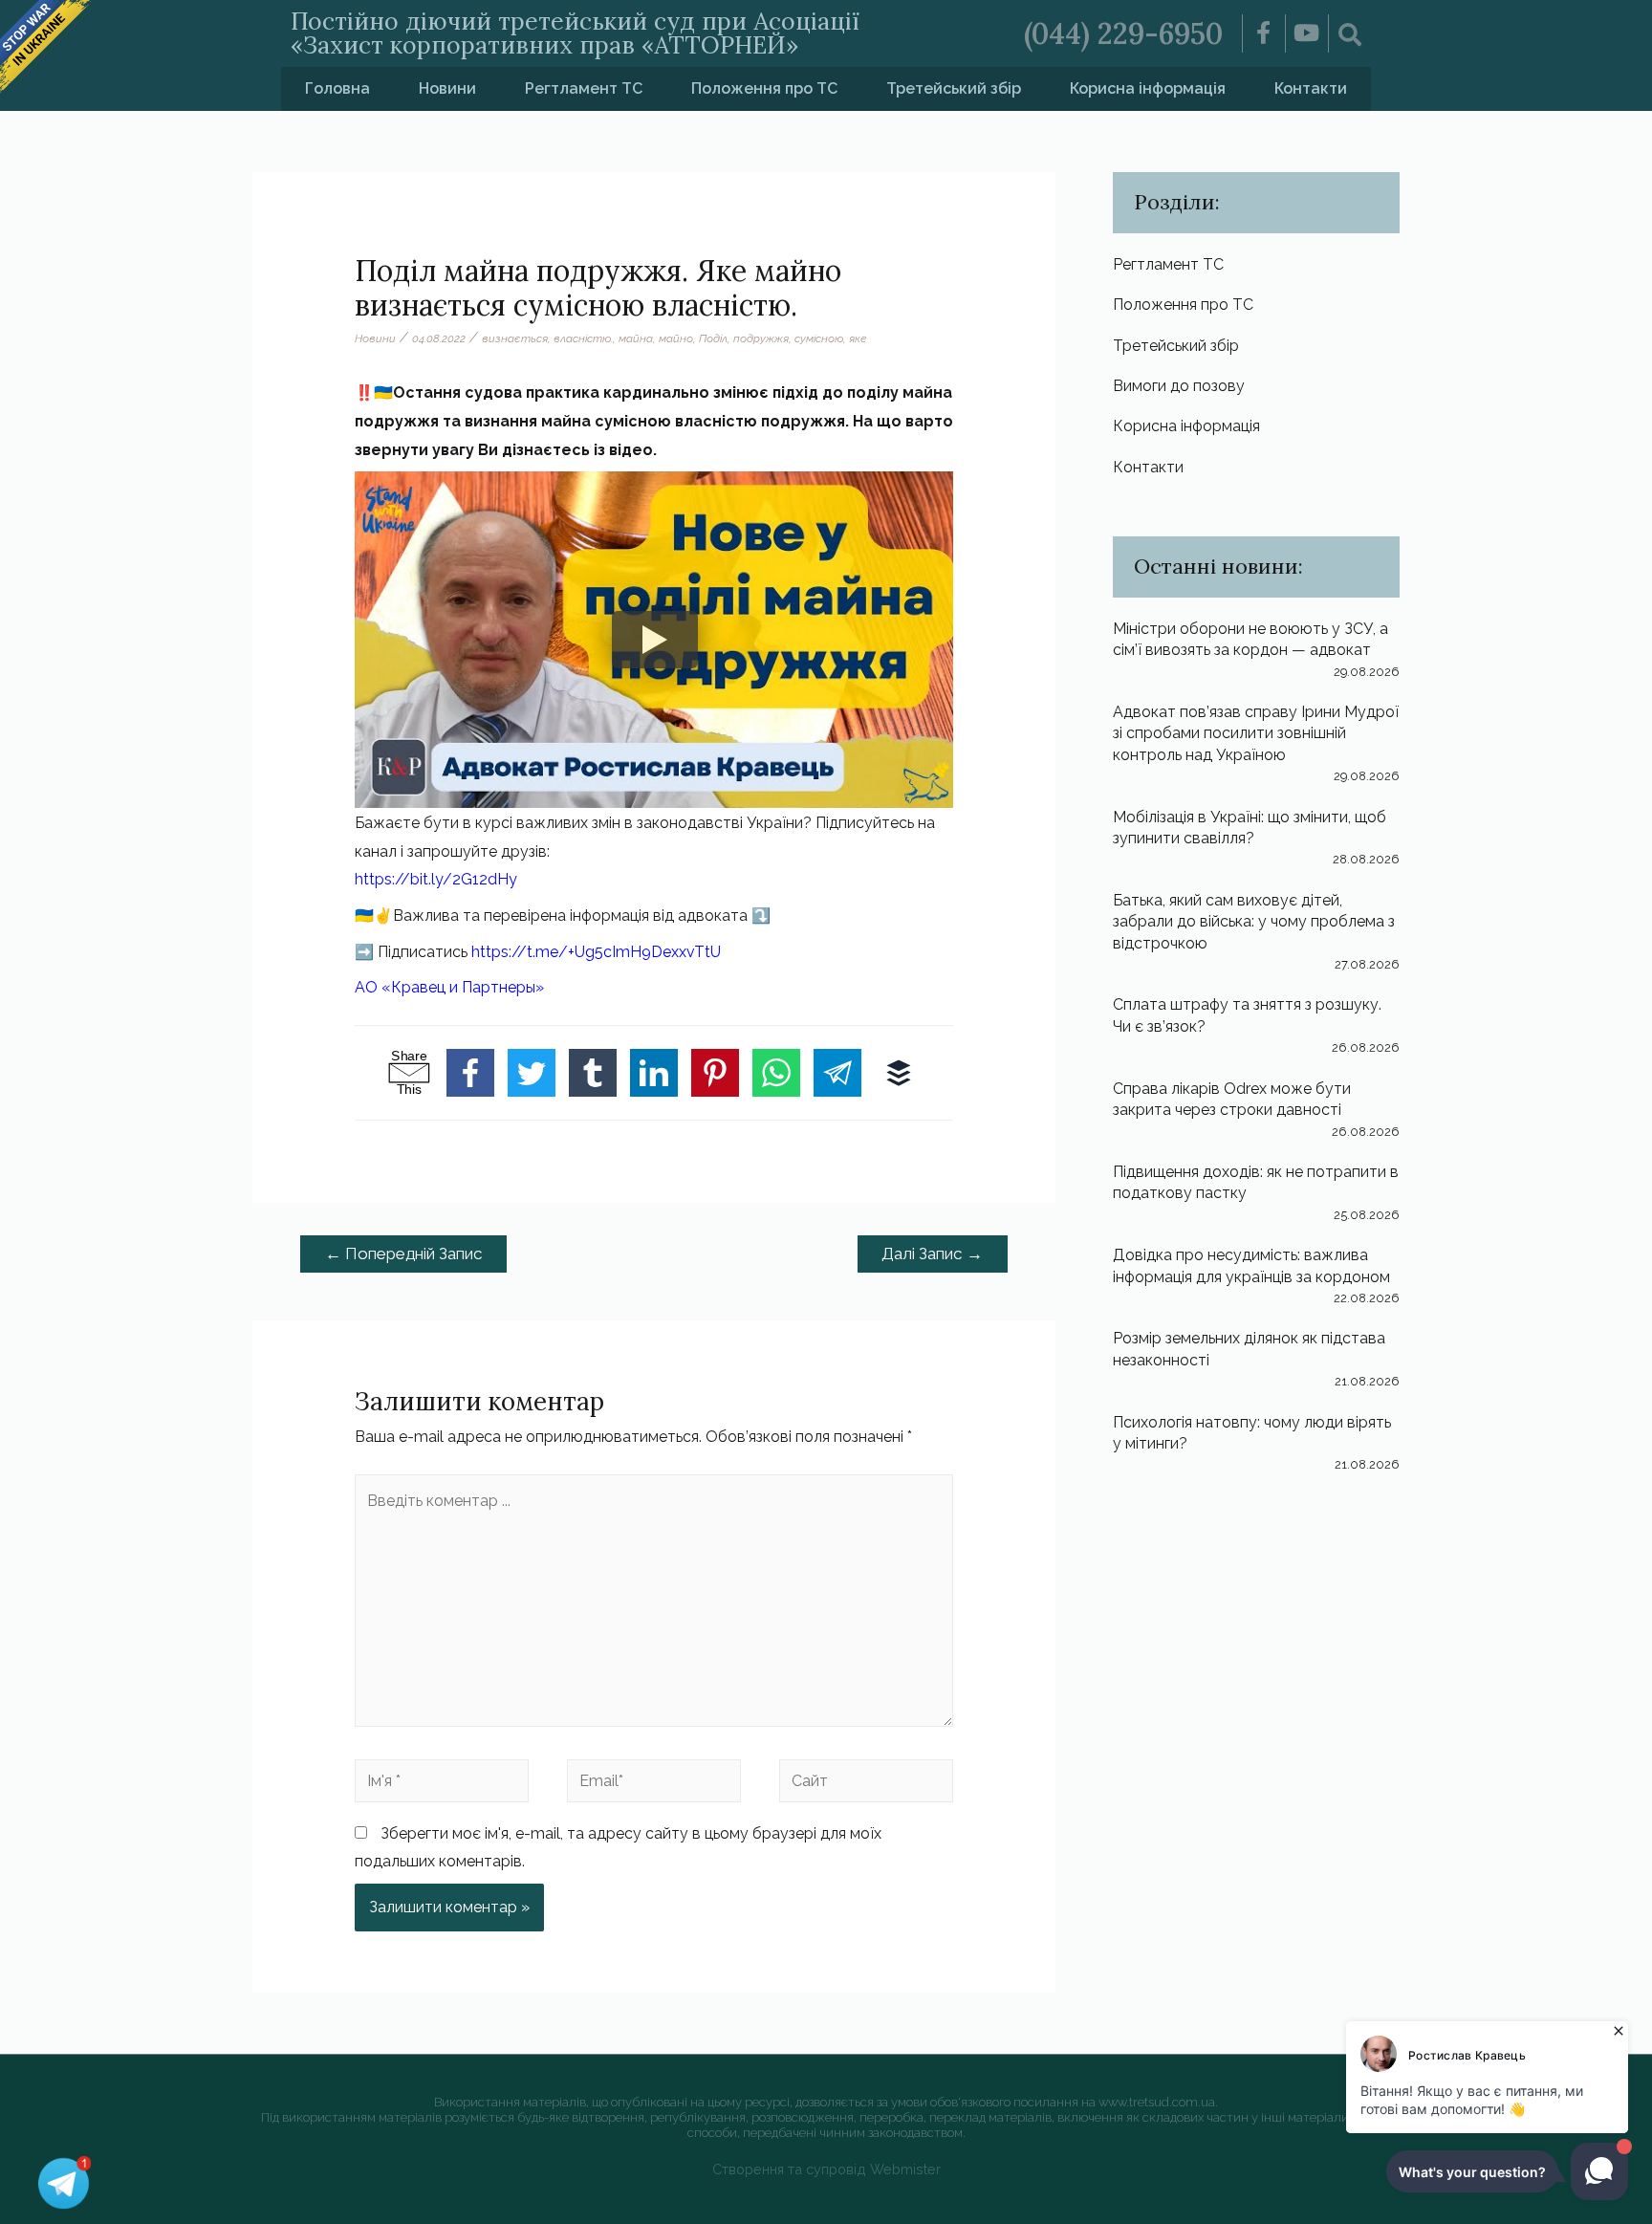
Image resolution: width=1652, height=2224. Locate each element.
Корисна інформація (1148, 88)
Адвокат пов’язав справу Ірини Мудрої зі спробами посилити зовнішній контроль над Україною (1256, 733)
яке (858, 338)
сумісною (819, 338)
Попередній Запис (404, 1254)
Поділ (713, 338)
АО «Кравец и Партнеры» (449, 987)
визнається (515, 338)
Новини (447, 88)
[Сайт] (866, 1784)
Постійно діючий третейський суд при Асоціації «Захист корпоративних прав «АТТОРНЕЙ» (575, 33)
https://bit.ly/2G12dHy (436, 879)
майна (636, 338)
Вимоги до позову (1179, 386)
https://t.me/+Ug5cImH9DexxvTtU (596, 952)
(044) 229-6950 (1123, 33)
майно (676, 338)
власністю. (583, 338)
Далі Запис (932, 1254)
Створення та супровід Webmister (826, 2169)
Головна (337, 88)
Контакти (1311, 88)
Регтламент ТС (584, 88)
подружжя (761, 338)
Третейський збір (954, 88)
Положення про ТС (764, 88)
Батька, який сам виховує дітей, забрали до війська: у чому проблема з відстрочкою (1254, 922)
